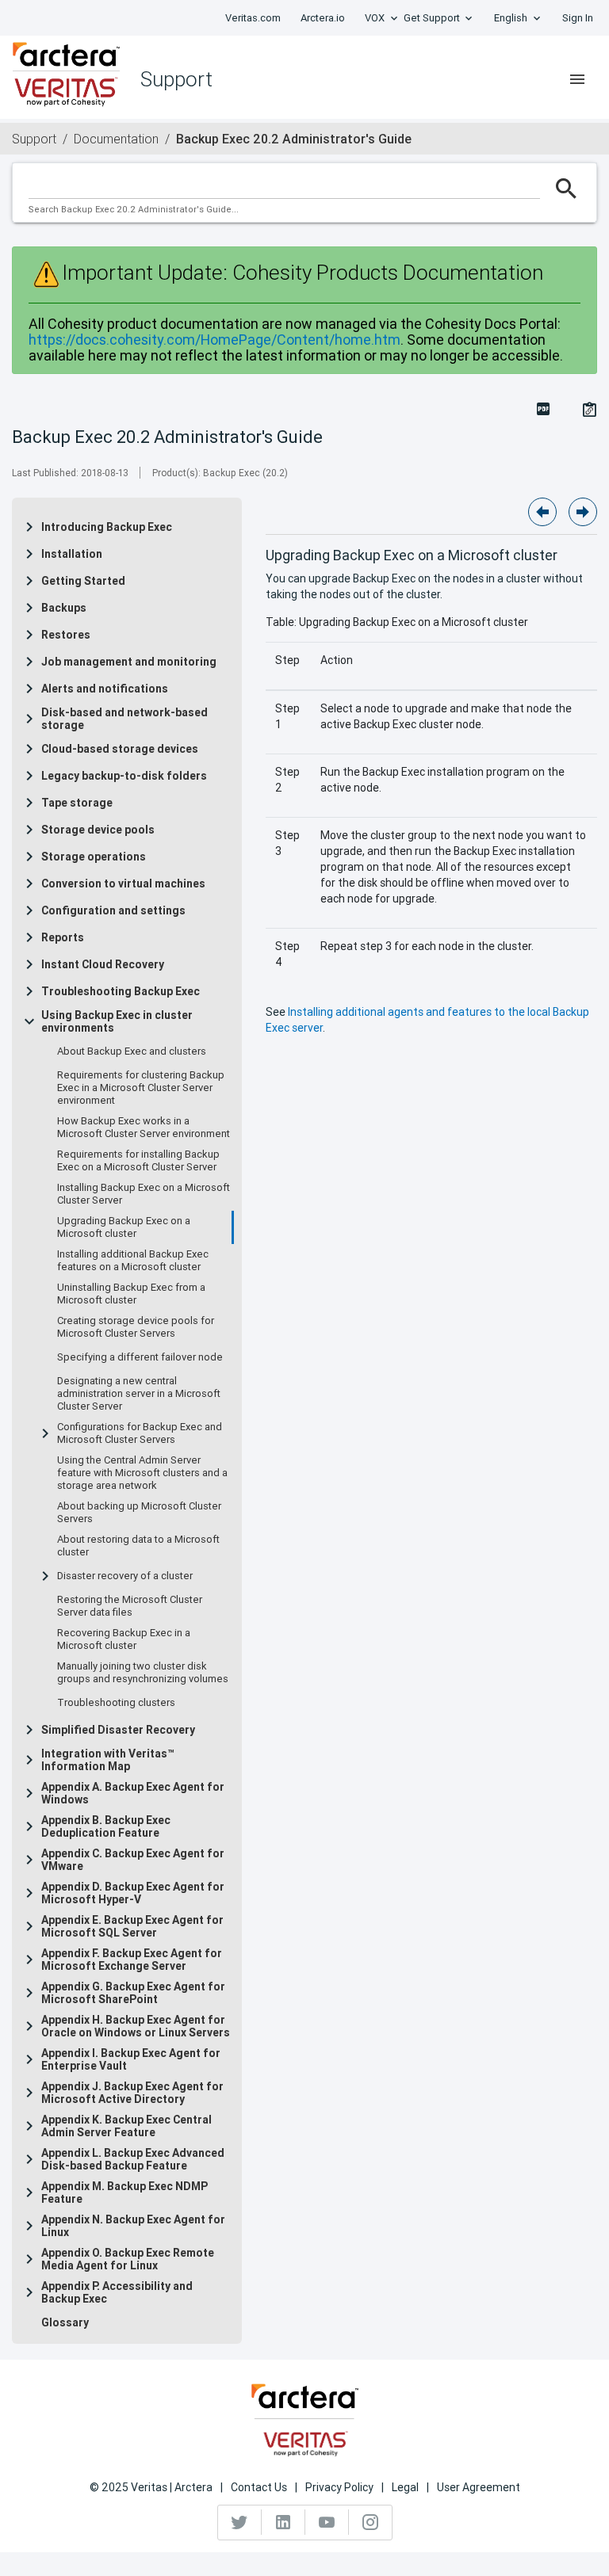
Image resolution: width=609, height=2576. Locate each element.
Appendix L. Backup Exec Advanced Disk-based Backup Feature (133, 2159)
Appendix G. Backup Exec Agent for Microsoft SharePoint (133, 1993)
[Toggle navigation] (577, 79)
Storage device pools (98, 830)
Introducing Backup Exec (107, 527)
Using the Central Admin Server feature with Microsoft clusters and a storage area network (142, 1473)
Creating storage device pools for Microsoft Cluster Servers (136, 1327)
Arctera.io (323, 18)
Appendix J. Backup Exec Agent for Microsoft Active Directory (132, 2093)
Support (34, 139)
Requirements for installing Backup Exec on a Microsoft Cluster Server (138, 1161)
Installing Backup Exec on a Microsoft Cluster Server (144, 1194)
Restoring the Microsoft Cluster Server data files (130, 1606)
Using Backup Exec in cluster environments (117, 1021)
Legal (405, 2487)
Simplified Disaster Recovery (118, 1730)
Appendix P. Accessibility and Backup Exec (117, 2292)
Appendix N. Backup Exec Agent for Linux (133, 2226)
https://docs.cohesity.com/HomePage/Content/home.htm (214, 340)
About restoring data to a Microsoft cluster (138, 1546)
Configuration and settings (113, 910)
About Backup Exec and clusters (132, 1051)
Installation (72, 554)
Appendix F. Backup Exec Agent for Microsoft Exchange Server (132, 1960)
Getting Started (83, 581)
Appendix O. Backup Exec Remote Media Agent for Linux (128, 2259)
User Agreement (479, 2487)
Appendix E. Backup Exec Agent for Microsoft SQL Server (132, 1926)
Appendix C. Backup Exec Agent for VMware (133, 1860)
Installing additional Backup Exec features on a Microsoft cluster (133, 1261)
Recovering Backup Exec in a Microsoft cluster (124, 1639)
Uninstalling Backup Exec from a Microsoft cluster (131, 1294)
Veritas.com (253, 18)
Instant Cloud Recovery (103, 964)
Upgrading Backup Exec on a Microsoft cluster (124, 1227)
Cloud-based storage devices (120, 749)
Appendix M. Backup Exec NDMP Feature (124, 2192)
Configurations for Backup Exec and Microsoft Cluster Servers (140, 1433)
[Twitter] (240, 2522)
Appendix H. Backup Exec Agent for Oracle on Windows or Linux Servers (136, 2026)
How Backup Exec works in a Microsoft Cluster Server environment (144, 1128)
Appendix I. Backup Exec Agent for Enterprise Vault (131, 2059)
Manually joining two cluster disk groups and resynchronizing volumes (143, 1673)
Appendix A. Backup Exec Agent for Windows (133, 1793)
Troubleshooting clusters (116, 1703)
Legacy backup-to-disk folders (124, 776)
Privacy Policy (339, 2487)
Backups (64, 608)
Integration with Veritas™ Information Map (108, 1760)
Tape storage (77, 803)
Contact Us (259, 2487)
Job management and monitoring (129, 662)
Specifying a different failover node (140, 1357)
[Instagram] (370, 2522)
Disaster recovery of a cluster (125, 1576)
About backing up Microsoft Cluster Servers (139, 1513)
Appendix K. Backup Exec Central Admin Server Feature (126, 2126)
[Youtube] (327, 2522)
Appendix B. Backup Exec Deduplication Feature (106, 1826)
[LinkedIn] (283, 2522)
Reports (63, 937)
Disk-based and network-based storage (124, 719)
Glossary (65, 2322)
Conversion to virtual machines (123, 883)
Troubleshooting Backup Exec (121, 991)
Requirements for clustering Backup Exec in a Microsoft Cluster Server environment (141, 1088)
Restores (66, 635)
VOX (375, 18)
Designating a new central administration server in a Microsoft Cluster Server (139, 1394)
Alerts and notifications (105, 689)
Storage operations (94, 857)
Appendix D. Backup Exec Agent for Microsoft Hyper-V (133, 1893)
